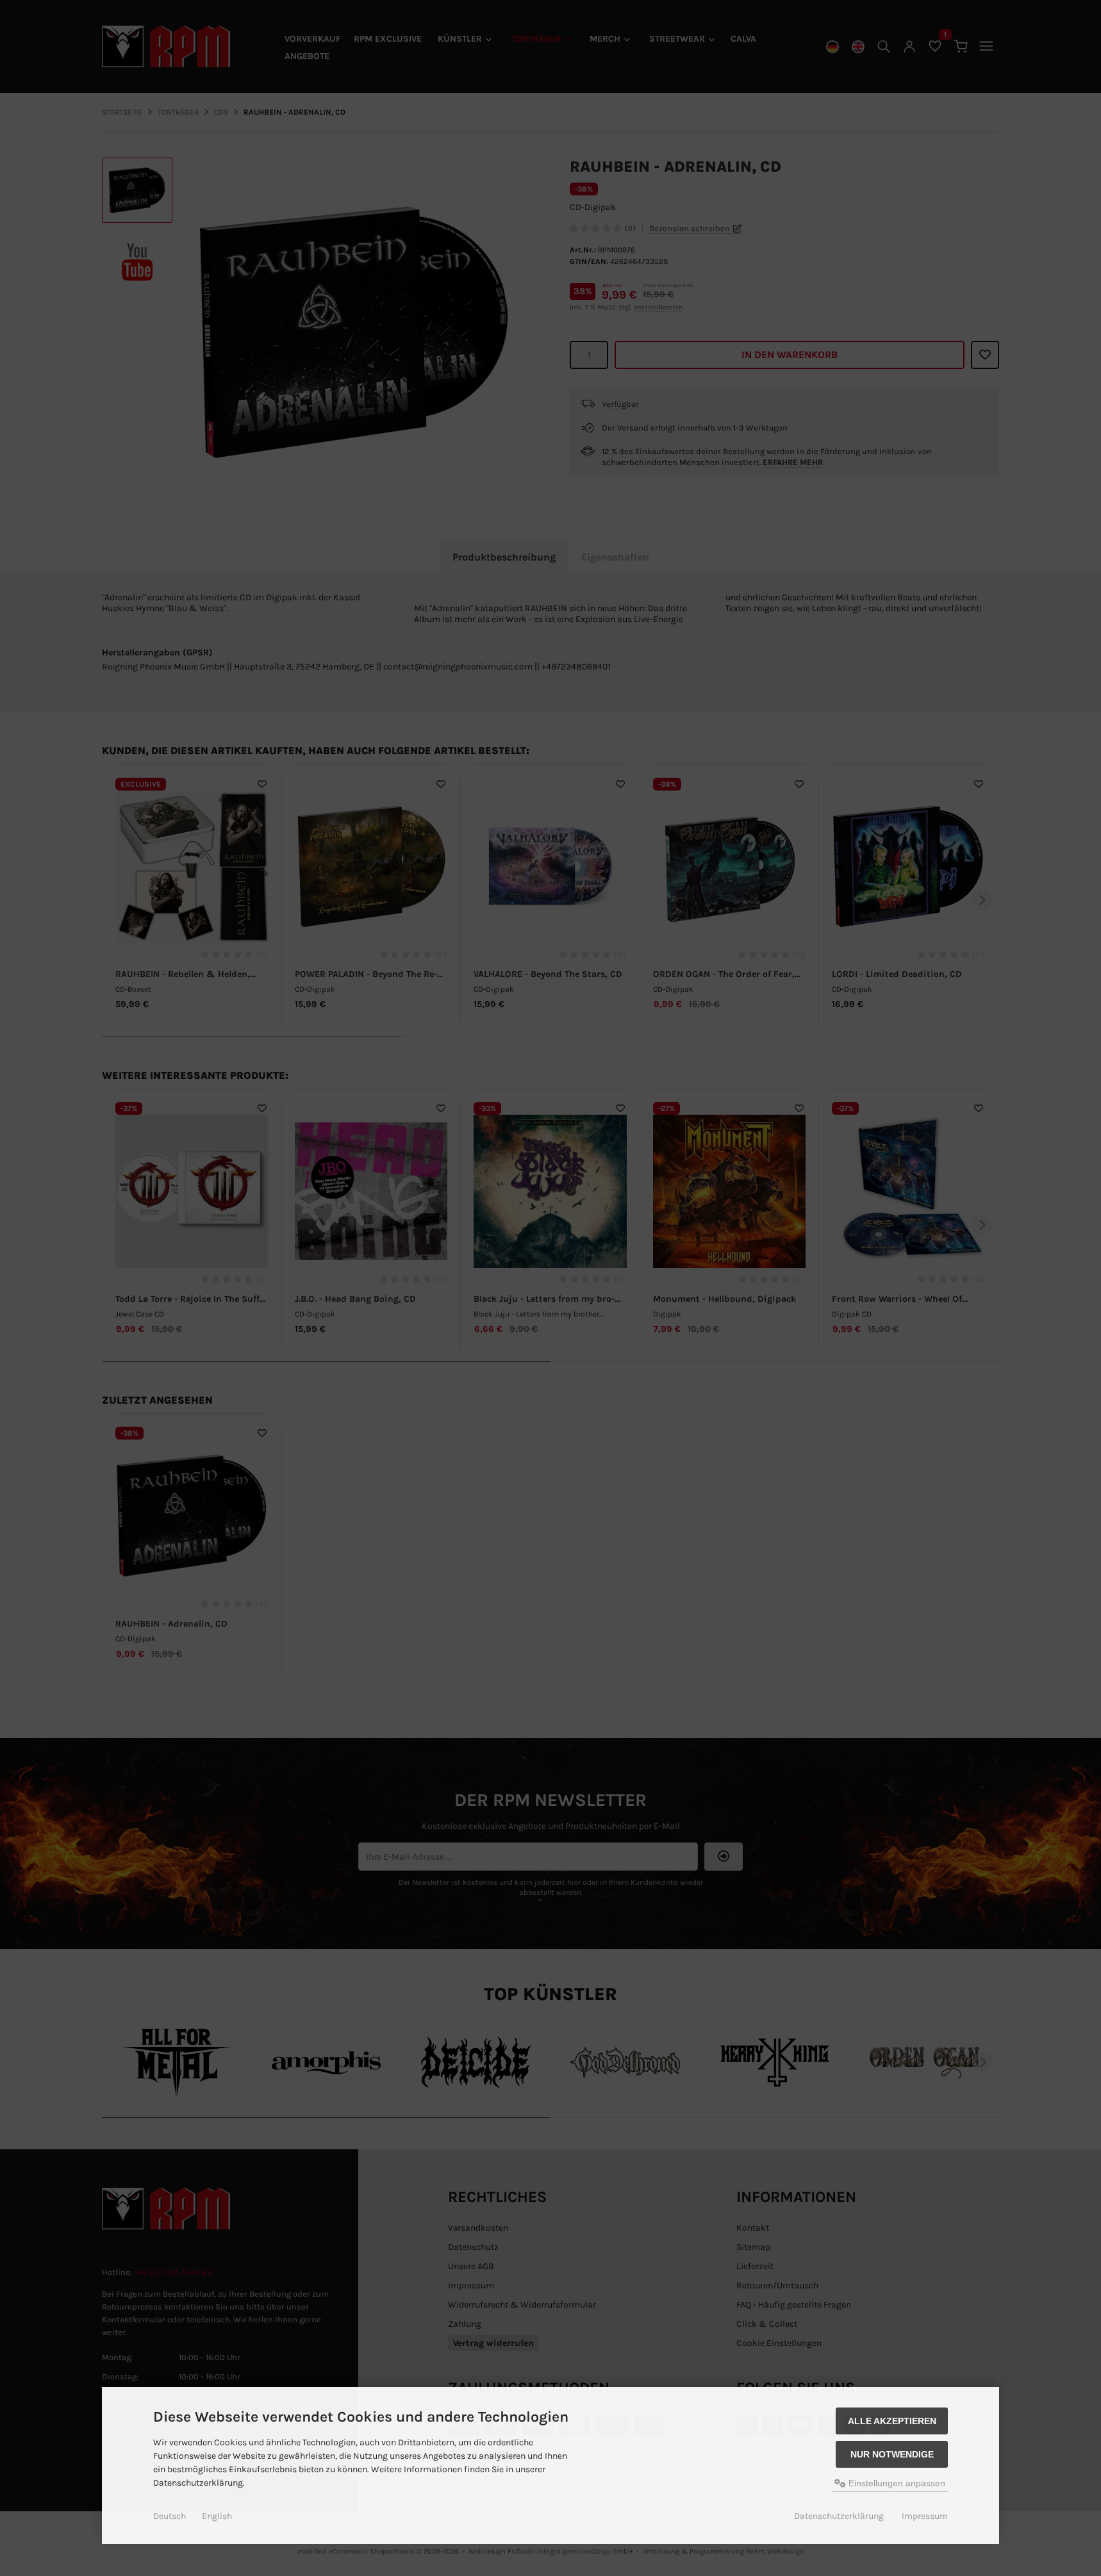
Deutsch (170, 2516)
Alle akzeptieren (892, 2421)
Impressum (925, 2516)
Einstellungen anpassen (896, 2483)
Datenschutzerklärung (839, 2516)
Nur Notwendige (892, 2454)
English (217, 2516)
